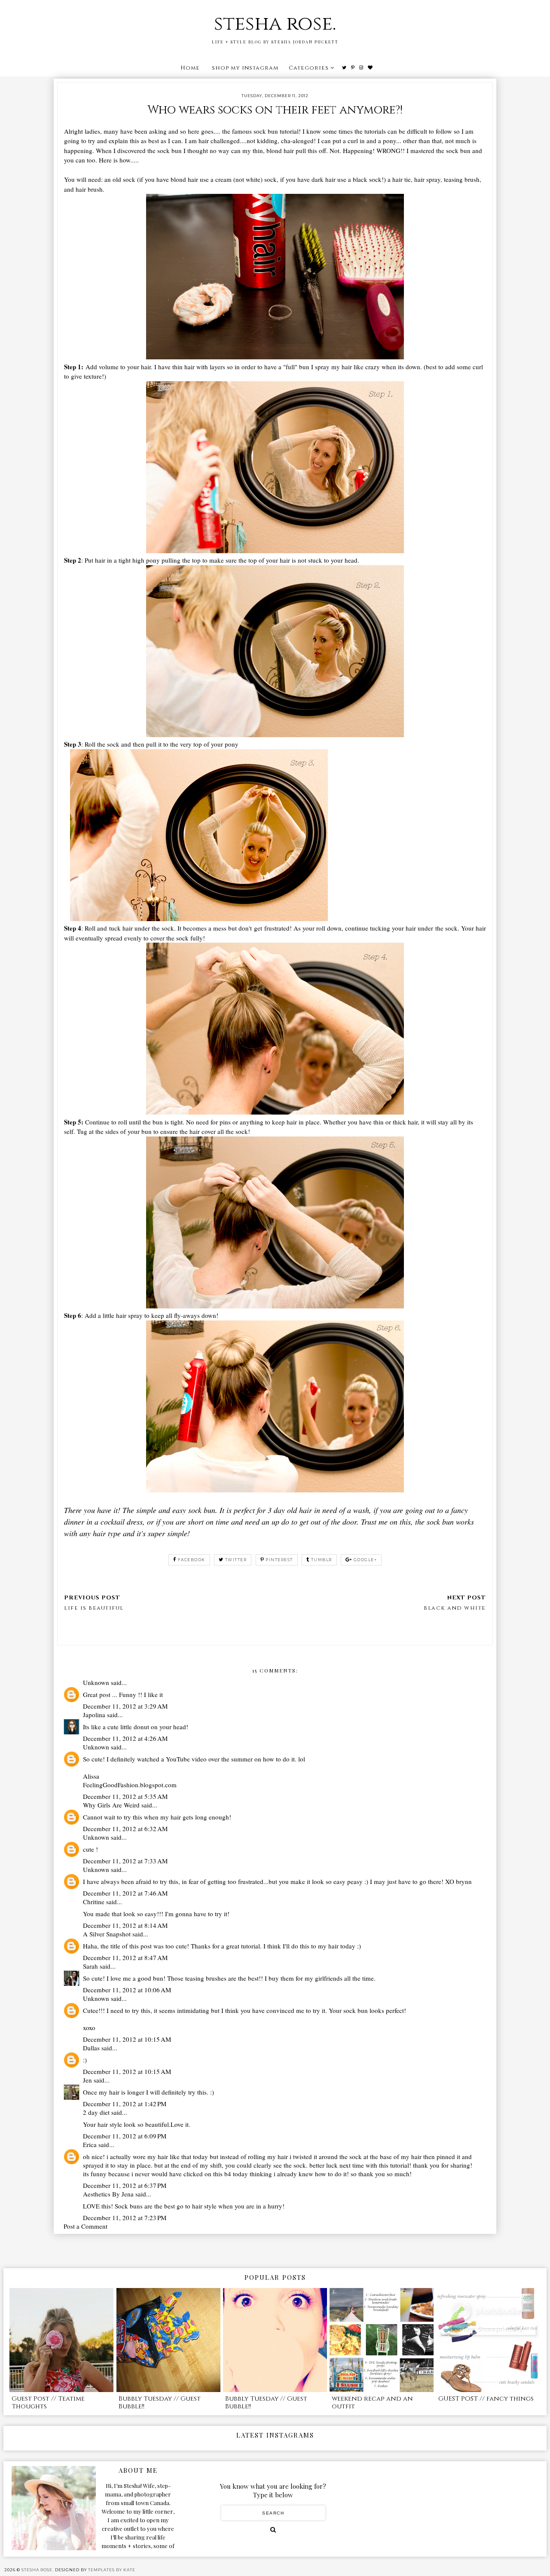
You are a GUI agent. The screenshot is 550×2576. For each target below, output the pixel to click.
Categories (309, 68)
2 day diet (96, 2112)
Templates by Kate (112, 2570)
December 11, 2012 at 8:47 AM (125, 1957)
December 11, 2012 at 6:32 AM (125, 1829)
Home (190, 68)
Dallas (91, 2048)
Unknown (96, 1682)
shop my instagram (245, 68)
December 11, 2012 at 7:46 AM (125, 1893)
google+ (365, 1560)
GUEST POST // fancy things (486, 2399)
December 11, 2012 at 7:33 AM (125, 1861)
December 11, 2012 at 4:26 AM (125, 1738)
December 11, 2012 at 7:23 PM (125, 2218)
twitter (236, 1560)
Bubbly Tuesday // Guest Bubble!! (160, 2403)
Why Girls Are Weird (111, 1805)
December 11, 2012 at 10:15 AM (127, 2039)
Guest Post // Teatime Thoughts (48, 2403)
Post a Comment (86, 2226)
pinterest (279, 1560)
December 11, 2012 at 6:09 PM (125, 2136)
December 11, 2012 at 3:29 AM (125, 1706)
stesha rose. (275, 24)
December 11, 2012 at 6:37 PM (125, 2185)
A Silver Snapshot (107, 1934)
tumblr (322, 1560)
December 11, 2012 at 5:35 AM (125, 1796)
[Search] (273, 2530)
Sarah (90, 1966)
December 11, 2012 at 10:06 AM (127, 1990)
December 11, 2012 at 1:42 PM (125, 2104)
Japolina (94, 1715)
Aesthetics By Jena (108, 2194)
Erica (90, 2144)
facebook (192, 1560)
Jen (87, 2080)
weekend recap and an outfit (372, 2403)
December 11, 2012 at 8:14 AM (125, 1925)
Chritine (94, 1902)
